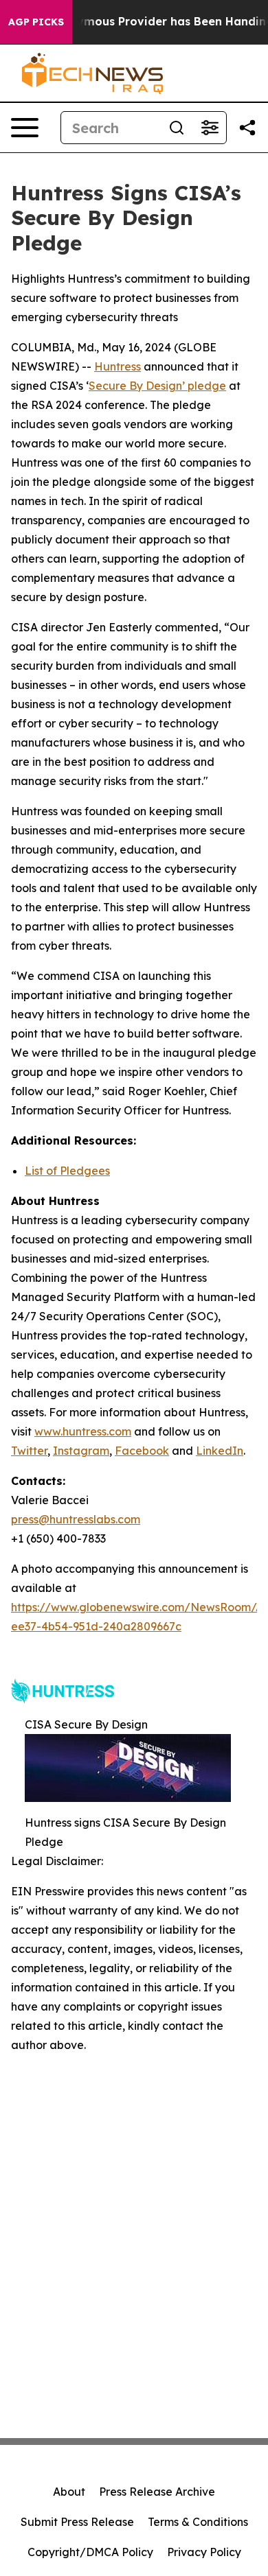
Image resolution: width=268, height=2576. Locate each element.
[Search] (177, 128)
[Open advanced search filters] (210, 128)
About (69, 2492)
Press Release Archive (157, 2492)
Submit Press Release (77, 2522)
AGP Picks (36, 22)
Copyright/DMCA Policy (90, 2552)
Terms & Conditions (198, 2522)
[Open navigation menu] (25, 128)
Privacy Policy (204, 2552)
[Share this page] (247, 128)
